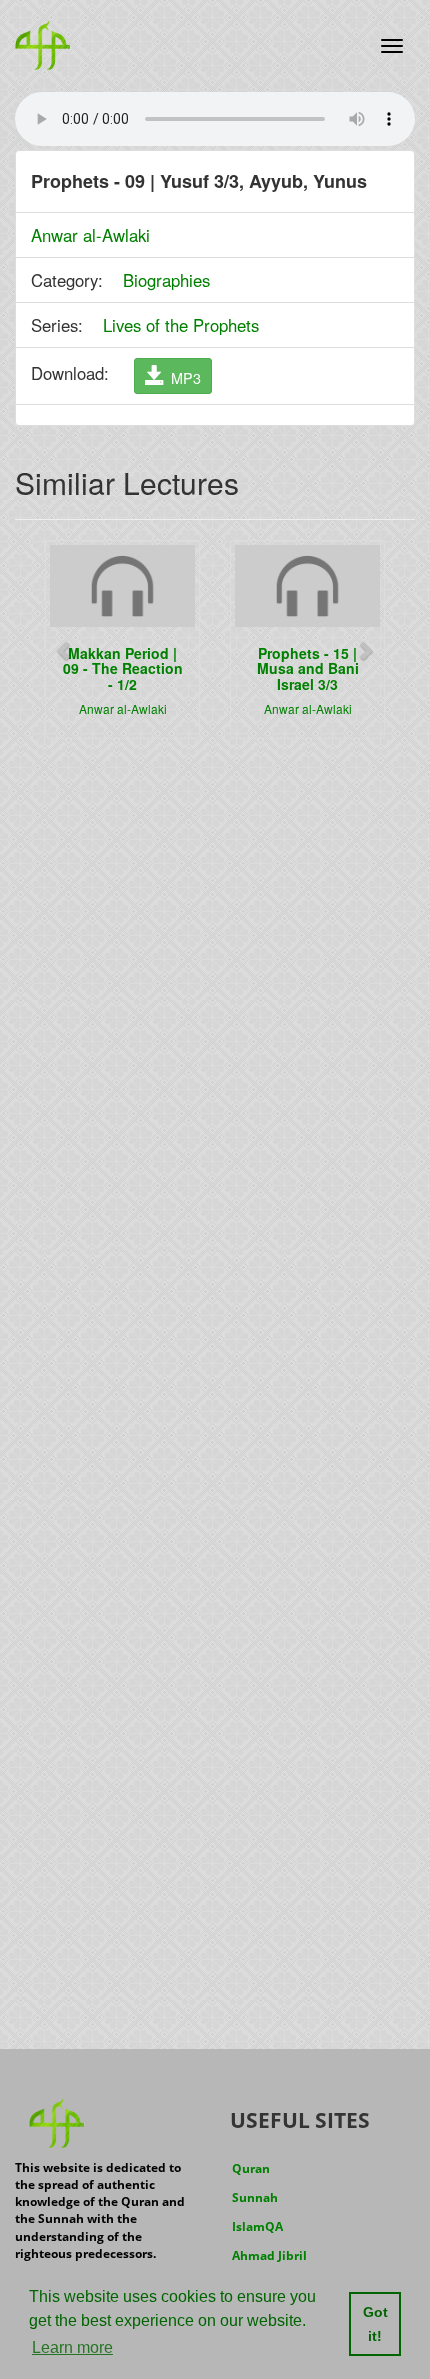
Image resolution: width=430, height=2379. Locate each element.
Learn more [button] (72, 2347)
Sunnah (255, 2197)
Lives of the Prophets (181, 325)
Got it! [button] (375, 2324)
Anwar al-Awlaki (90, 235)
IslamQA (257, 2226)
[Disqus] (215, 1009)
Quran (251, 2168)
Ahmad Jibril (269, 2255)
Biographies (166, 280)
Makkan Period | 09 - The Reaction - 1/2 (123, 668)
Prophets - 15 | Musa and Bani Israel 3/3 (308, 668)
